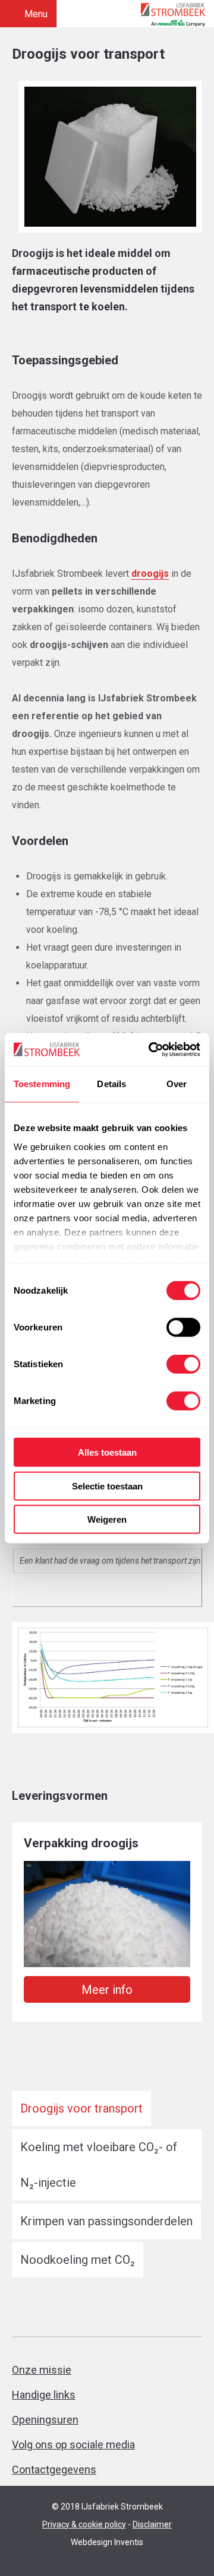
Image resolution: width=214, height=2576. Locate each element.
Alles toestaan (107, 1452)
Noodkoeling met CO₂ (78, 2260)
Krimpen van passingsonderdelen (106, 2221)
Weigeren (107, 1519)
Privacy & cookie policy (84, 2524)
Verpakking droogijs (81, 1843)
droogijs (150, 574)
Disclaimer (152, 2524)
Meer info (107, 1990)
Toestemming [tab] (42, 1084)
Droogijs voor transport (81, 2108)
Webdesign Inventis (107, 2542)
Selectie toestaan (107, 1486)
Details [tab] (111, 1084)
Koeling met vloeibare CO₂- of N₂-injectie (99, 2165)
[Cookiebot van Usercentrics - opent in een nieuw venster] (151, 1049)
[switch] (183, 1327)
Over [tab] (177, 1084)
